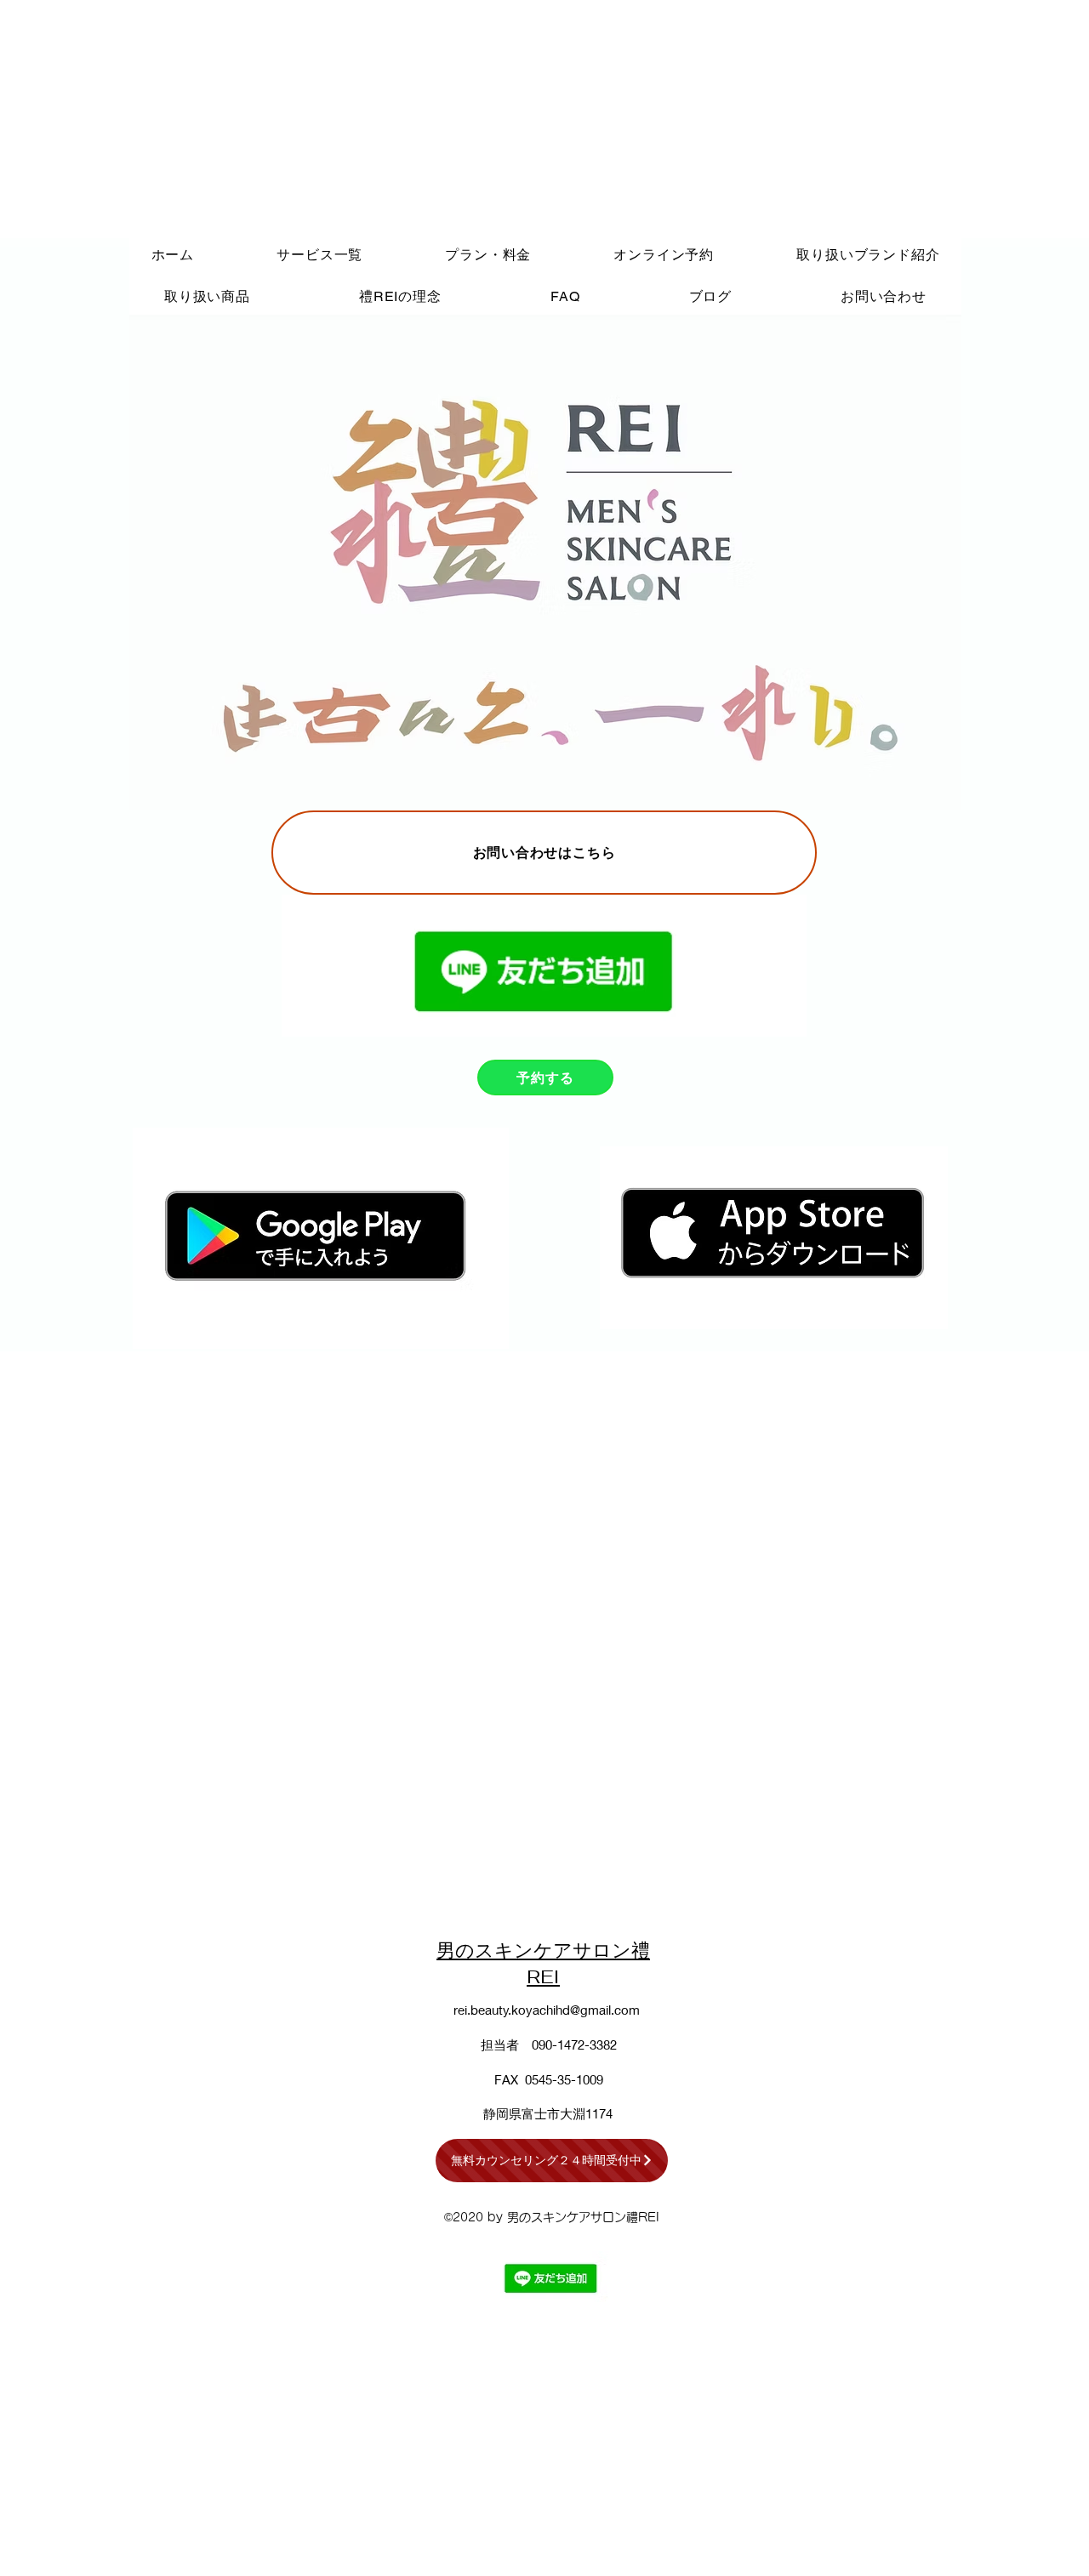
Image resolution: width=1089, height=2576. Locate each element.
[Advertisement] (510, 119)
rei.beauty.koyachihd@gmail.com (547, 2010)
